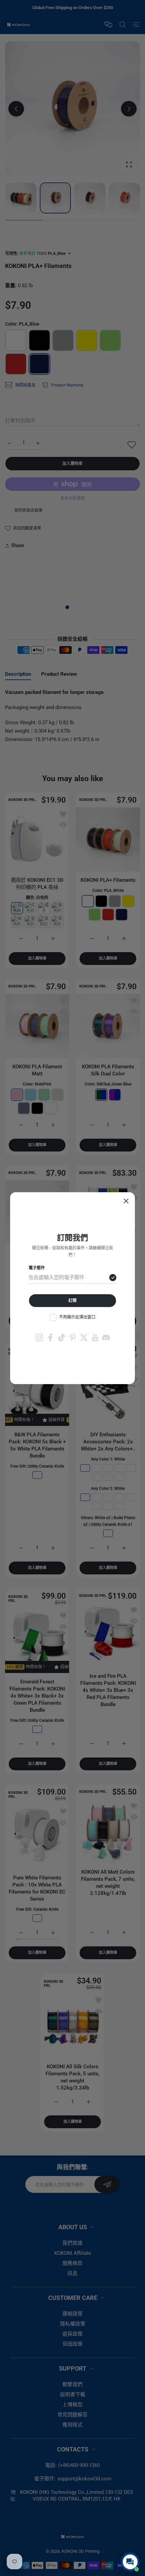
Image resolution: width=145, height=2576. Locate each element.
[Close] (126, 1201)
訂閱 (72, 1301)
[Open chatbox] (130, 2562)
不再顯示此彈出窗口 (77, 1317)
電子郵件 (37, 1268)
